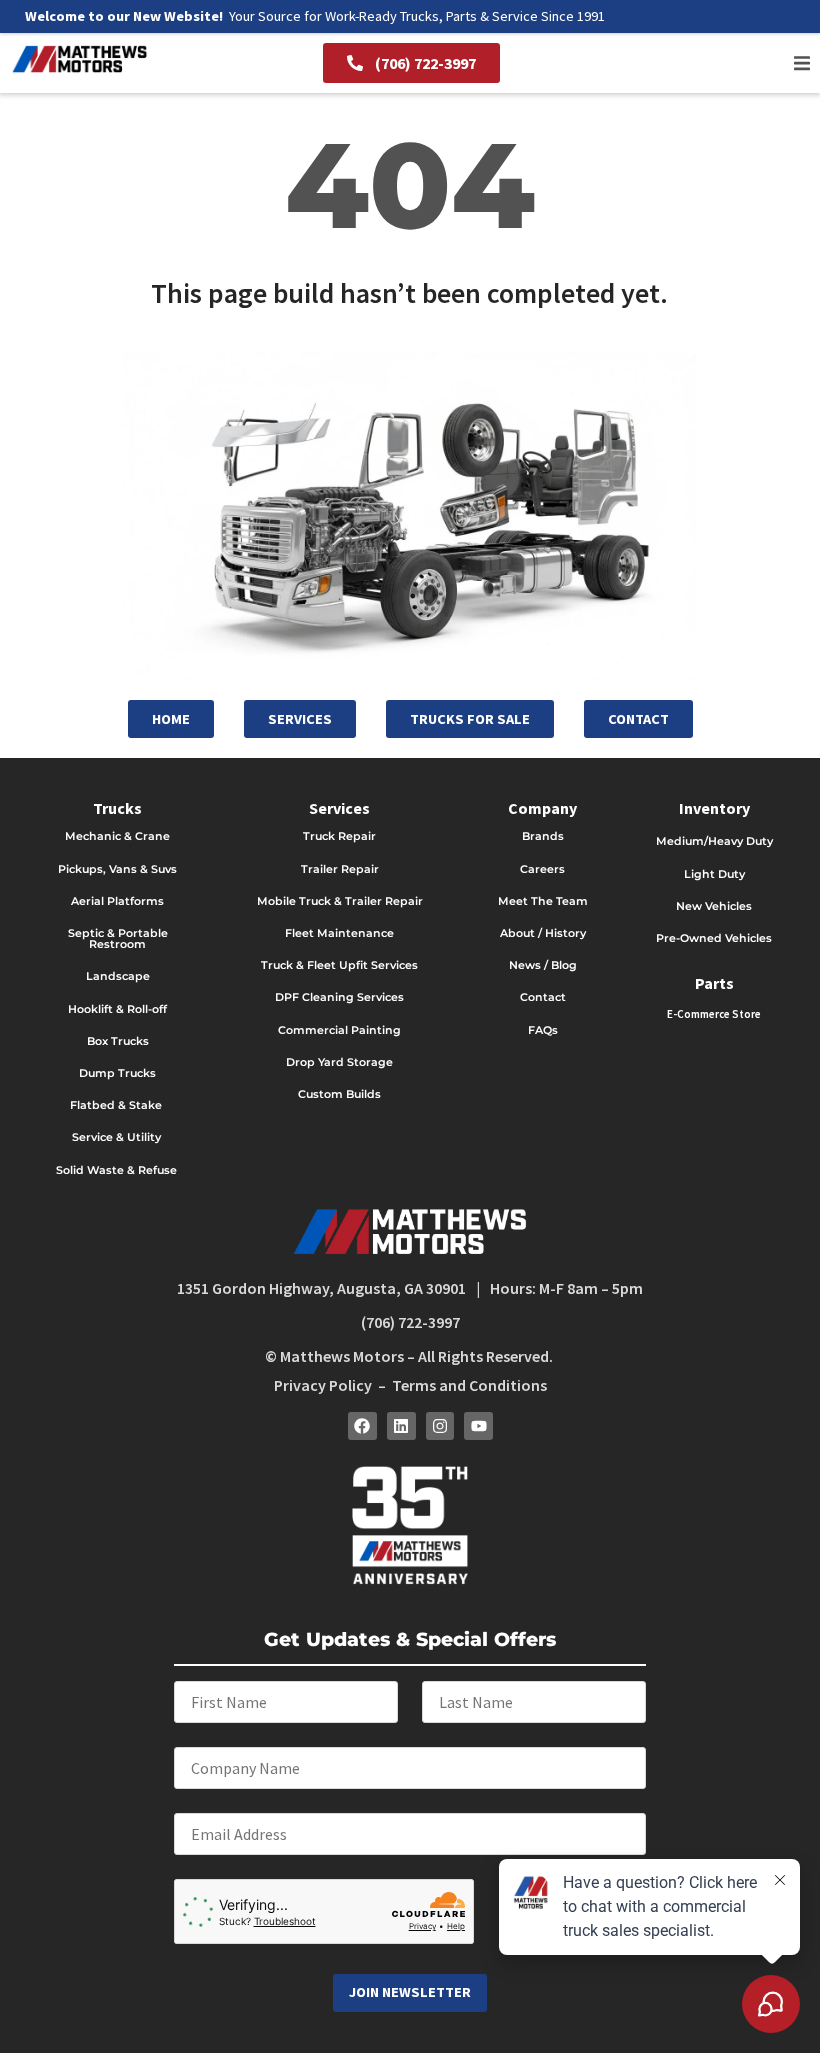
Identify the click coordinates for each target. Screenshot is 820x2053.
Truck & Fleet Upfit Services (339, 965)
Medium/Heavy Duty (714, 841)
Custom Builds (339, 1094)
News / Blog (543, 965)
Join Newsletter (410, 1992)
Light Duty (714, 874)
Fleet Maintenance (339, 933)
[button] (802, 63)
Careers (542, 869)
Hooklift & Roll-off (117, 1009)
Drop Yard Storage (339, 1062)
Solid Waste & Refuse (118, 1170)
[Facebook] (362, 1426)
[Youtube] (478, 1426)
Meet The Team (543, 901)
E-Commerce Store (714, 1014)
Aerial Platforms (117, 901)
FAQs (543, 1030)
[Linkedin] (401, 1426)
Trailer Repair (340, 869)
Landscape (118, 976)
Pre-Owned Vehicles (714, 938)
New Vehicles (714, 906)
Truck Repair (339, 836)
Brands (543, 836)
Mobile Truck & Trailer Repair (340, 901)
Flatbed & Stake (116, 1105)
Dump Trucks (117, 1073)
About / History (543, 933)
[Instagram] (440, 1426)
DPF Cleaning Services (339, 997)
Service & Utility (116, 1137)
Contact (543, 997)
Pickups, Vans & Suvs (117, 869)
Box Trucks (118, 1041)
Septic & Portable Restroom (118, 938)
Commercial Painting (339, 1030)
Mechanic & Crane (117, 836)
